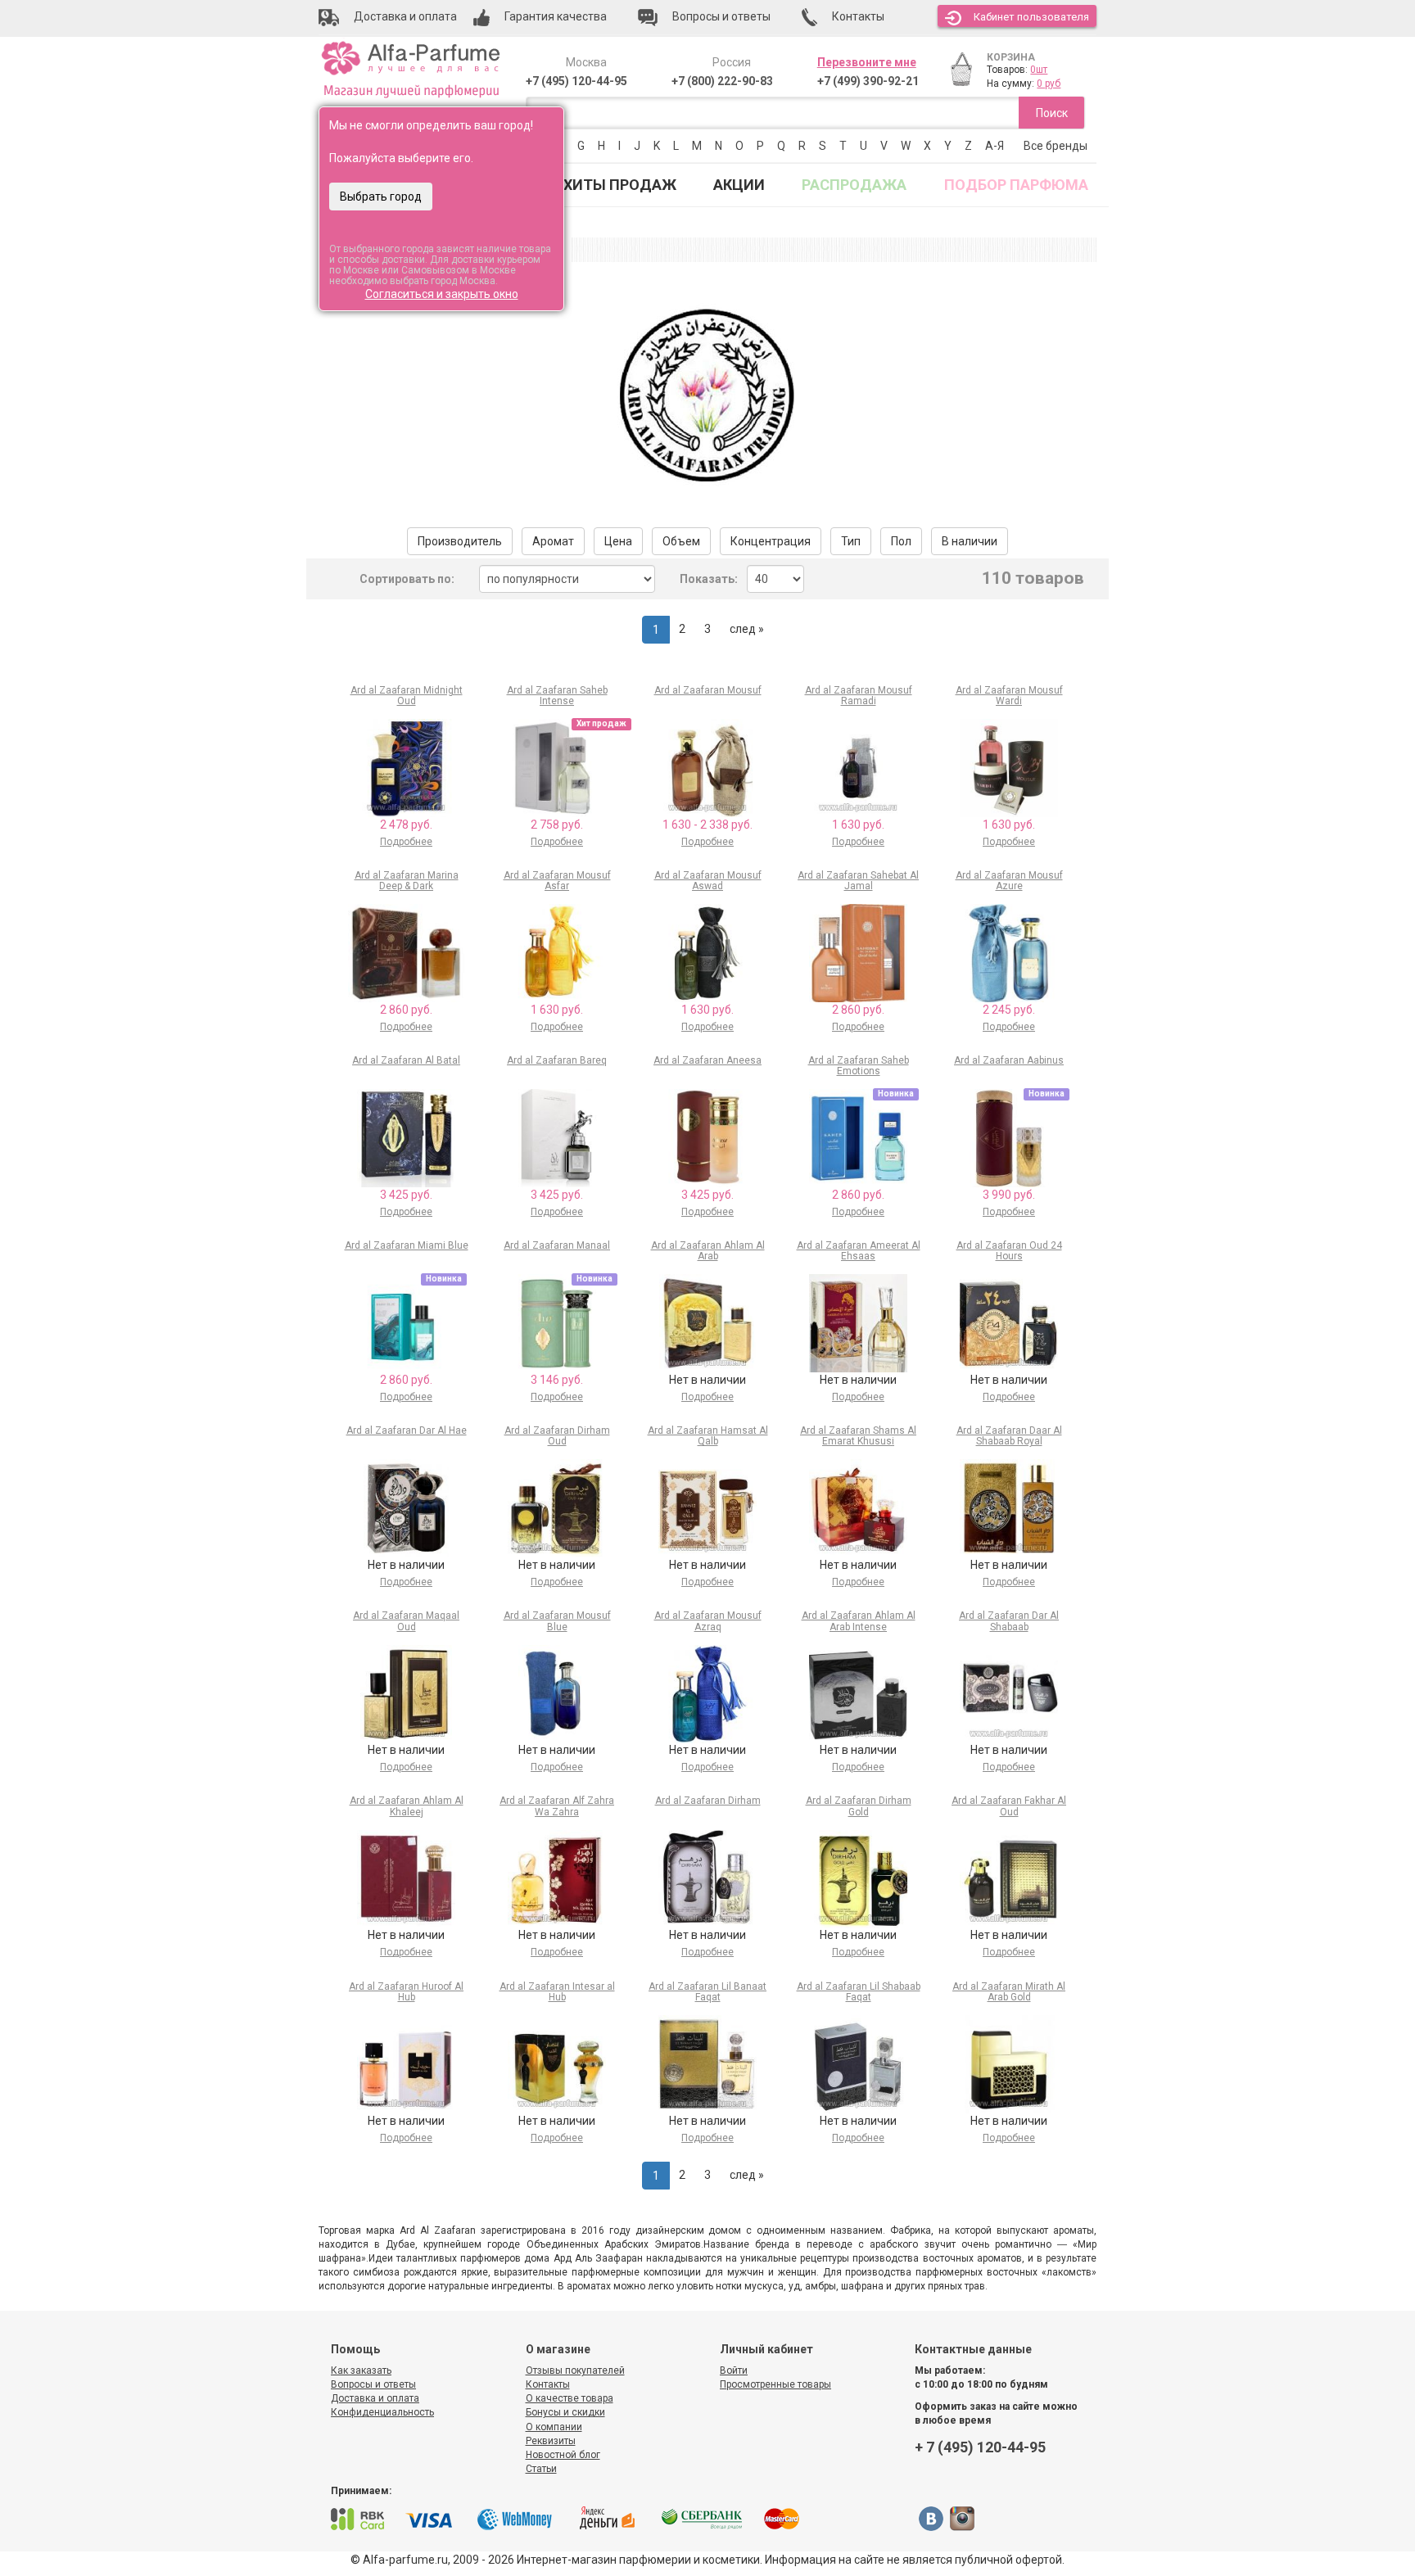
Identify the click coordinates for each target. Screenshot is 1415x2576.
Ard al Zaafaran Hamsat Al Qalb (708, 1436)
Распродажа (854, 185)
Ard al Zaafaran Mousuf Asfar (557, 881)
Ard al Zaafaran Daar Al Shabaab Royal (1009, 1436)
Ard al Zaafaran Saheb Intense (557, 696)
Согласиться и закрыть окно (442, 294)
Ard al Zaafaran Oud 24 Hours (1009, 1251)
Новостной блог (563, 2455)
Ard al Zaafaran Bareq (557, 1060)
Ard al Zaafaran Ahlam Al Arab (708, 1251)
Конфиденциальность (382, 2412)
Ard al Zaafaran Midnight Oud (407, 696)
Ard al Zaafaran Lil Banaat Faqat (707, 1992)
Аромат (553, 541)
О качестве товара (570, 2398)
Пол (901, 541)
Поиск (1052, 113)
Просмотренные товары (775, 2384)
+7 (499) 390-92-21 (868, 81)
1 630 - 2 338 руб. (707, 825)
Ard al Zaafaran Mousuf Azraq (708, 1621)
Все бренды (1056, 146)
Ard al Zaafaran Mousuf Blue (557, 1621)
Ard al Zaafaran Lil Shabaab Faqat (859, 1992)
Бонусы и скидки (565, 2412)
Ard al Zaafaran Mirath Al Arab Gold (1009, 1992)
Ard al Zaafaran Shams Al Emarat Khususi (858, 1436)
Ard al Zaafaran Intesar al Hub (557, 1992)
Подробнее (406, 842)
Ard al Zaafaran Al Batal (406, 1060)
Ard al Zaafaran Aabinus (1009, 1060)
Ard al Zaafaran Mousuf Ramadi (859, 696)
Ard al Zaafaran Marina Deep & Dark (407, 881)
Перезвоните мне (867, 62)
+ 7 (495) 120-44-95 (980, 2447)
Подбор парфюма (1016, 185)
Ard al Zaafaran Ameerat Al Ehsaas (859, 1251)
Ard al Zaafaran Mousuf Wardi (1009, 696)
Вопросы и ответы (373, 2384)
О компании (554, 2427)
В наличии (970, 541)
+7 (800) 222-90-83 (722, 81)
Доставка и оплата (375, 2398)
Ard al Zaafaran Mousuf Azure (1009, 881)
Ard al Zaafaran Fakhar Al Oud (1009, 1806)
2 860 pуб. (406, 1010)
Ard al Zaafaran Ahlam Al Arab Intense (859, 1621)
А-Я (995, 146)
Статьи (541, 2469)
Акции (739, 185)
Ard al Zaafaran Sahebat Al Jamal (858, 881)
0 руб (1049, 84)
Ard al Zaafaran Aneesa (707, 1060)
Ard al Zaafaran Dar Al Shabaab (1009, 1621)
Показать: (709, 579)
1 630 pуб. (858, 825)
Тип (851, 541)
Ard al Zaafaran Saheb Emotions (859, 1066)
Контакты (548, 2384)
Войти (734, 2370)
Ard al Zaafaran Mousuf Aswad (708, 881)
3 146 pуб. (557, 1380)
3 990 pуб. (1009, 1195)
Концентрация (771, 541)
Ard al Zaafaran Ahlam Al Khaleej (407, 1806)
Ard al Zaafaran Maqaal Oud (406, 1621)
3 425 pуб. (406, 1195)
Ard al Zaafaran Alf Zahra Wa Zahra (557, 1806)
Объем (681, 541)
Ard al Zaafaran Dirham (708, 1801)
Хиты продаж (620, 185)
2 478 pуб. (406, 825)
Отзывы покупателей (575, 2370)
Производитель (460, 541)
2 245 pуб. (1009, 1010)
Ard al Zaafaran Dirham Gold (859, 1806)
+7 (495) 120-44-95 (576, 81)
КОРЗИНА (1011, 57)
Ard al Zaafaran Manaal (557, 1245)
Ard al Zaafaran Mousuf (708, 690)
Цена (618, 541)
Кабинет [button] (1031, 17)
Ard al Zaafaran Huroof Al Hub (406, 1992)
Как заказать (361, 2370)
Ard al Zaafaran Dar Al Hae (407, 1430)
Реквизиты (551, 2441)
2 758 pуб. (557, 825)
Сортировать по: (407, 579)
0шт (1039, 70)
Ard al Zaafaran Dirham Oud (557, 1436)
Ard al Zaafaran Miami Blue (407, 1245)
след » (747, 629)
